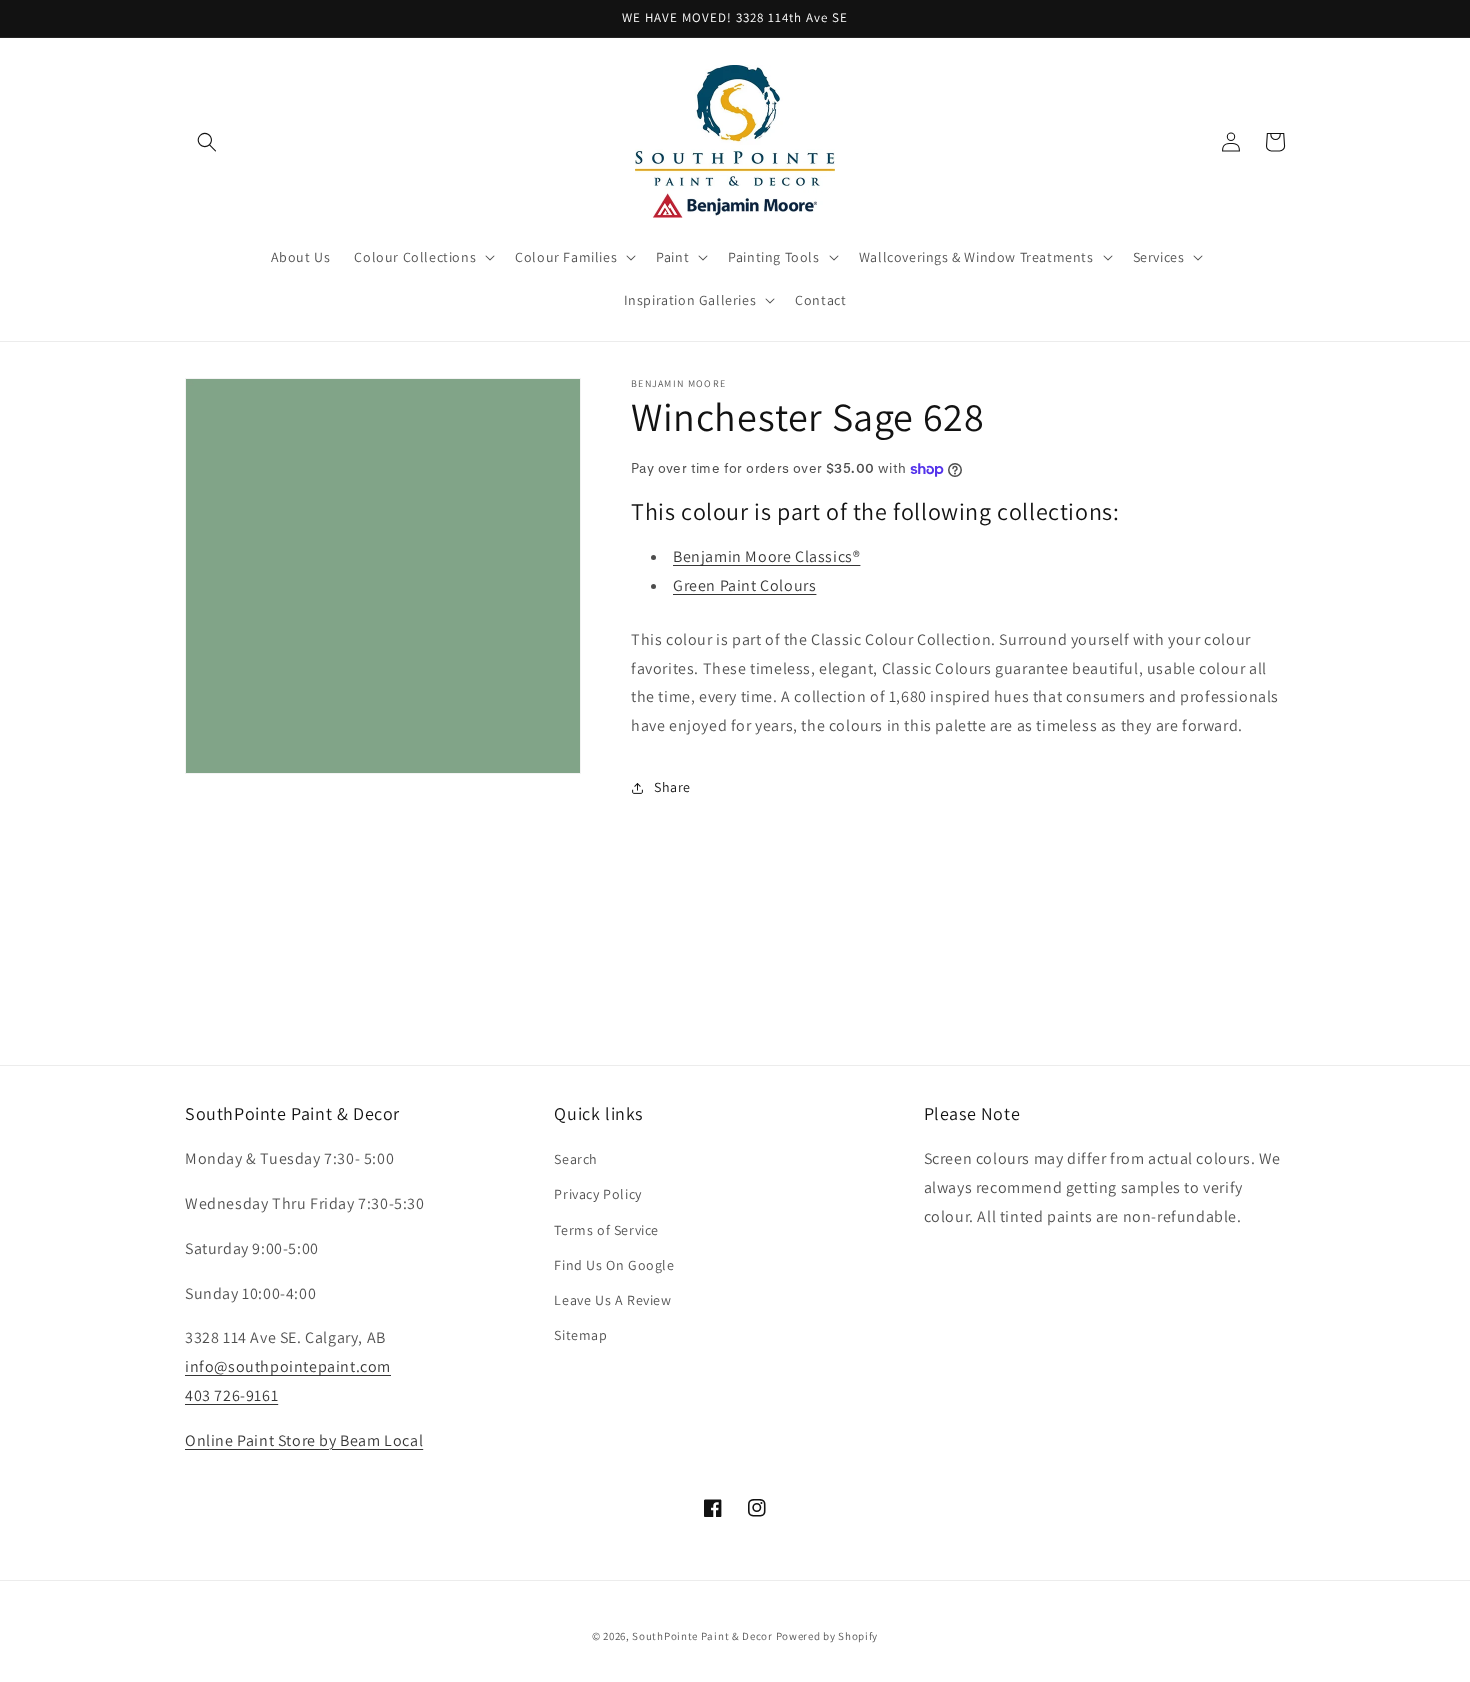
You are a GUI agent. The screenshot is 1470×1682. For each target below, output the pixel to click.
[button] (207, 142)
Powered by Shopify (827, 1636)
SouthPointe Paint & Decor (702, 1636)
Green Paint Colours (744, 585)
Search (576, 1159)
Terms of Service (606, 1230)
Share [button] (672, 787)
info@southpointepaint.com (288, 1366)
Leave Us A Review (612, 1300)
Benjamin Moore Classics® (766, 556)
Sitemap (580, 1335)
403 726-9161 (231, 1395)
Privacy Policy (597, 1194)
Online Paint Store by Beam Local (304, 1440)
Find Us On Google (614, 1265)
